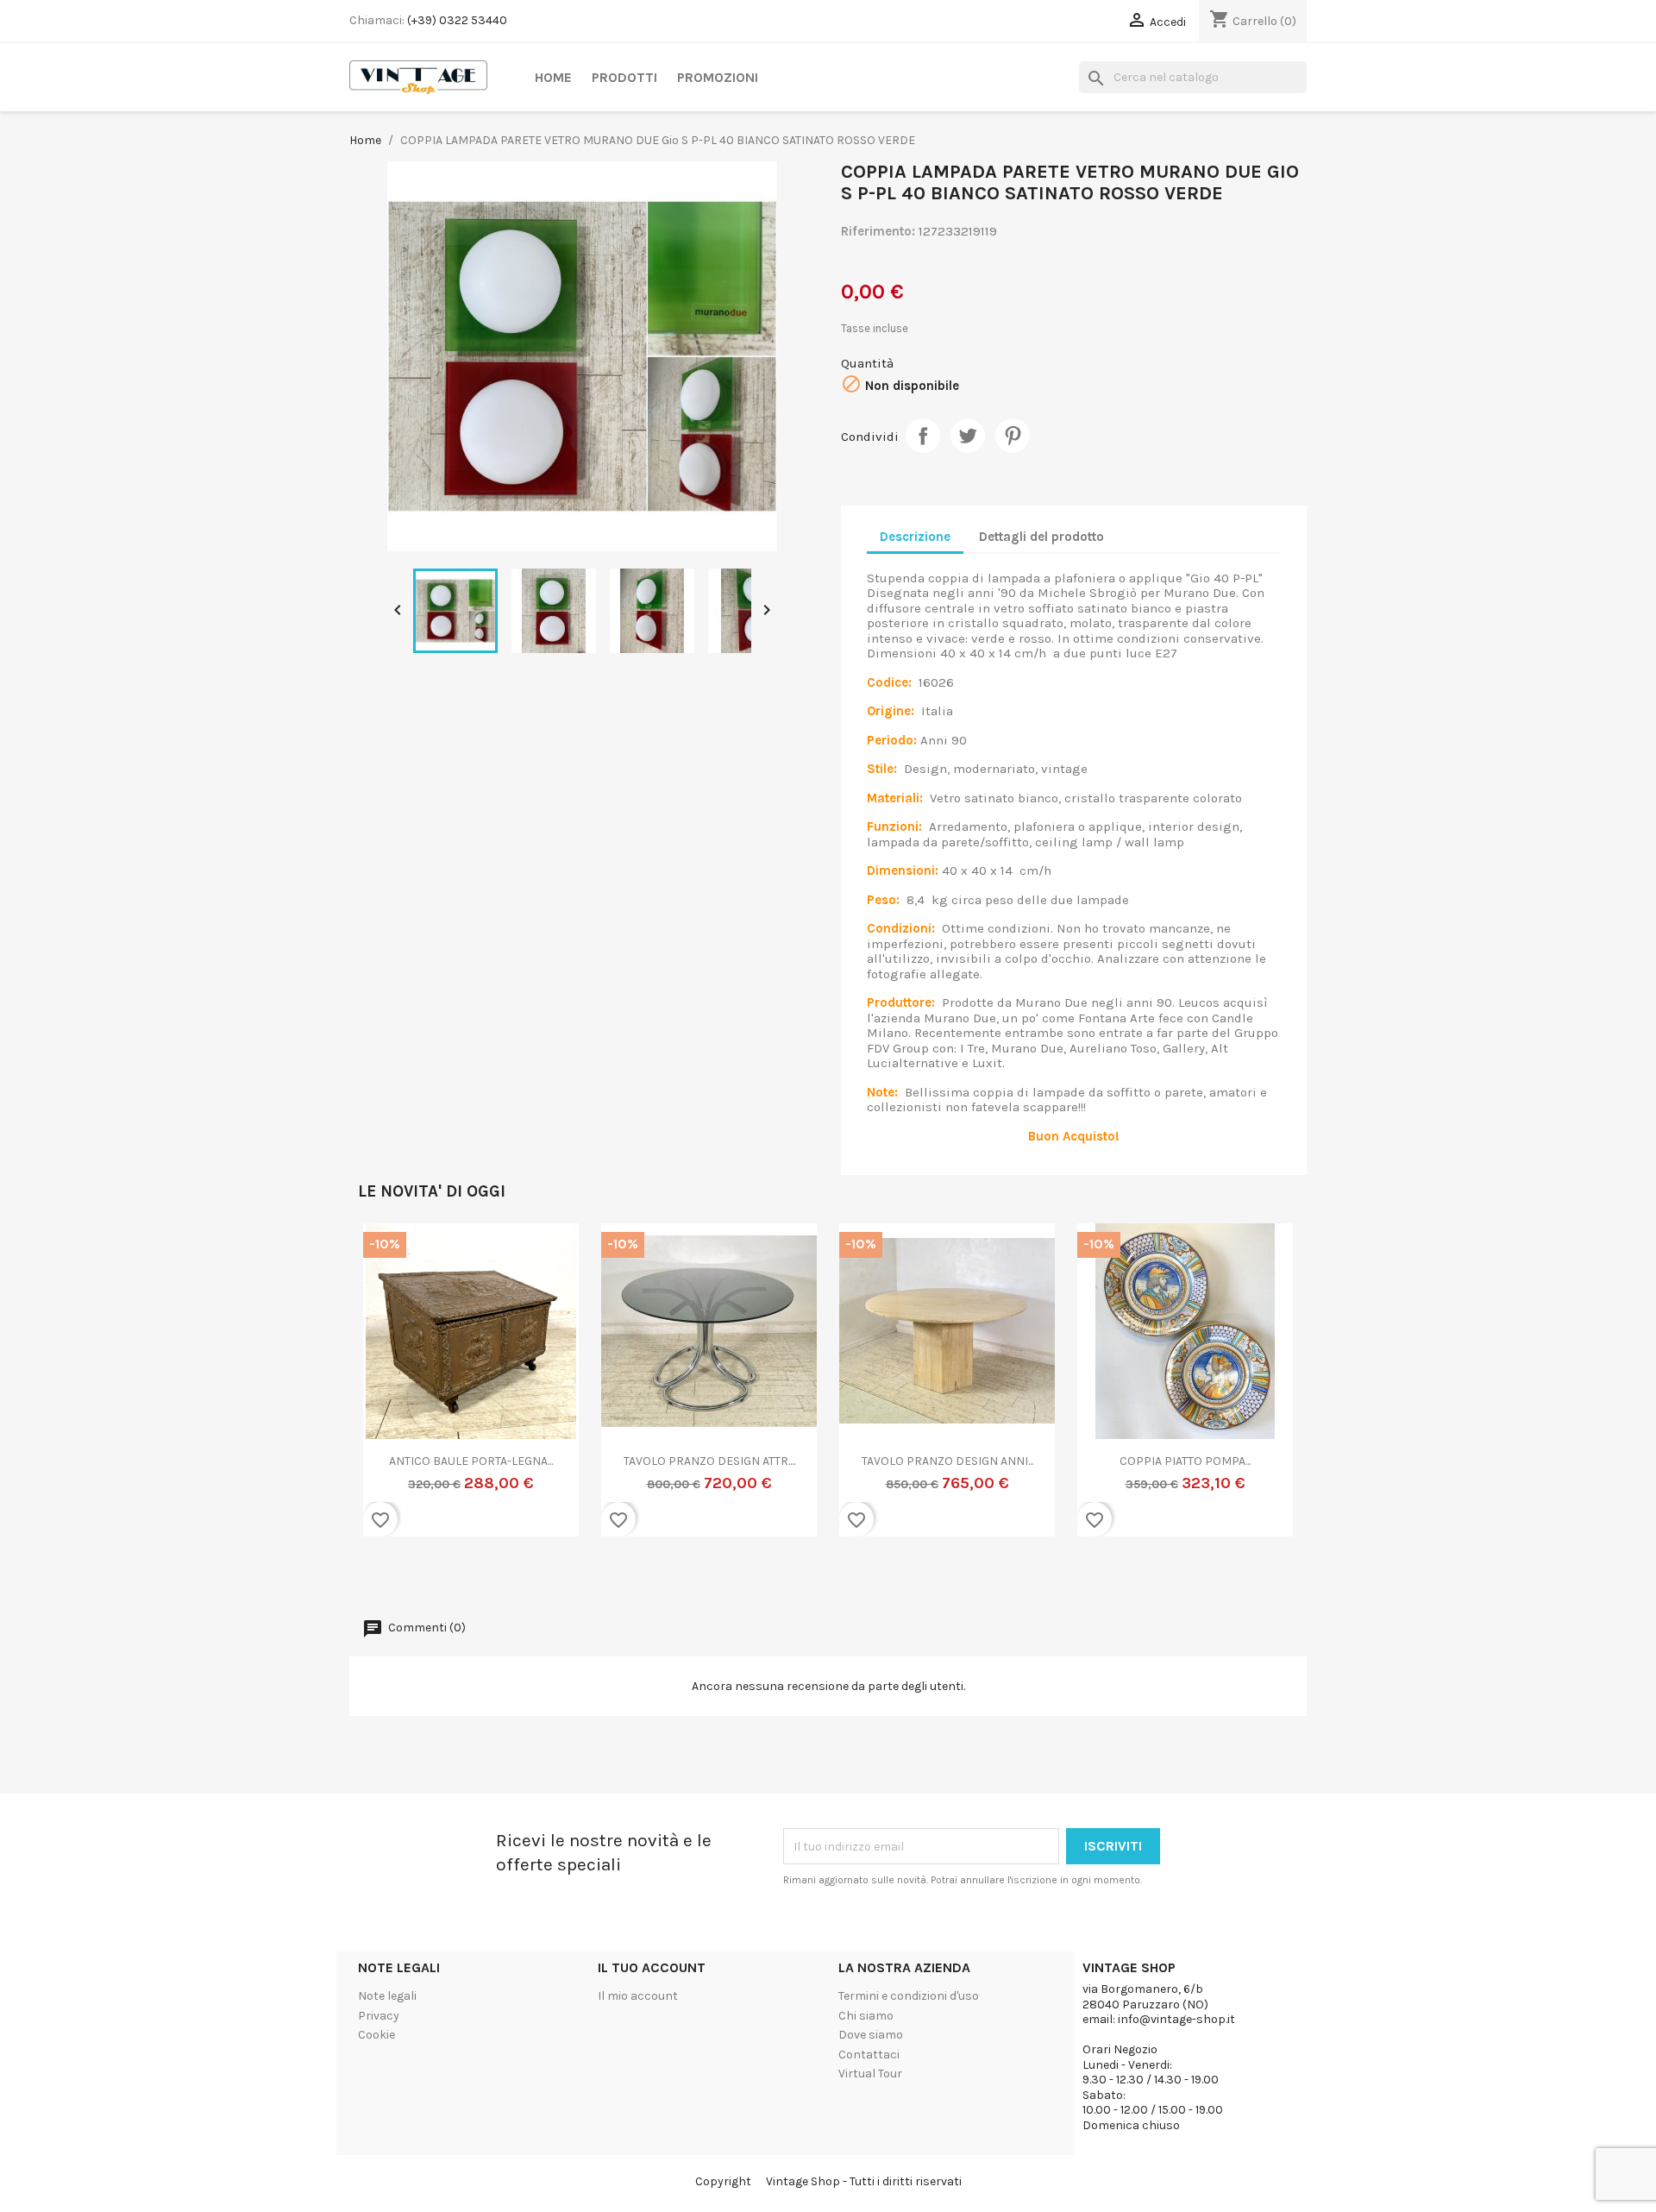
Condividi (923, 436)
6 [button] (854, 1577)
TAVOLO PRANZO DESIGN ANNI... (947, 1461)
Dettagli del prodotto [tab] (1041, 537)
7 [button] (871, 1577)
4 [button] (819, 1577)
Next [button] (1272, 1390)
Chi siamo (866, 2016)
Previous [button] (384, 1390)
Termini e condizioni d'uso (909, 1996)
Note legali (387, 1996)
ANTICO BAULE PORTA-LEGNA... (471, 1461)
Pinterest (1013, 436)
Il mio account (638, 1996)
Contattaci (869, 2055)
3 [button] (802, 1577)
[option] (471, 1391)
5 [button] (837, 1577)
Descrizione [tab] (915, 537)
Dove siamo (871, 2035)
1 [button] (768, 1577)
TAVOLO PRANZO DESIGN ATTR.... (709, 1461)
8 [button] (888, 1577)
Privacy (379, 2016)
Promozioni (718, 77)
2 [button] (785, 1577)
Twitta (968, 436)
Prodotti (624, 77)
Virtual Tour (870, 2074)
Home (553, 77)
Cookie (376, 2035)
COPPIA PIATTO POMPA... (1185, 1461)
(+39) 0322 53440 (457, 20)
